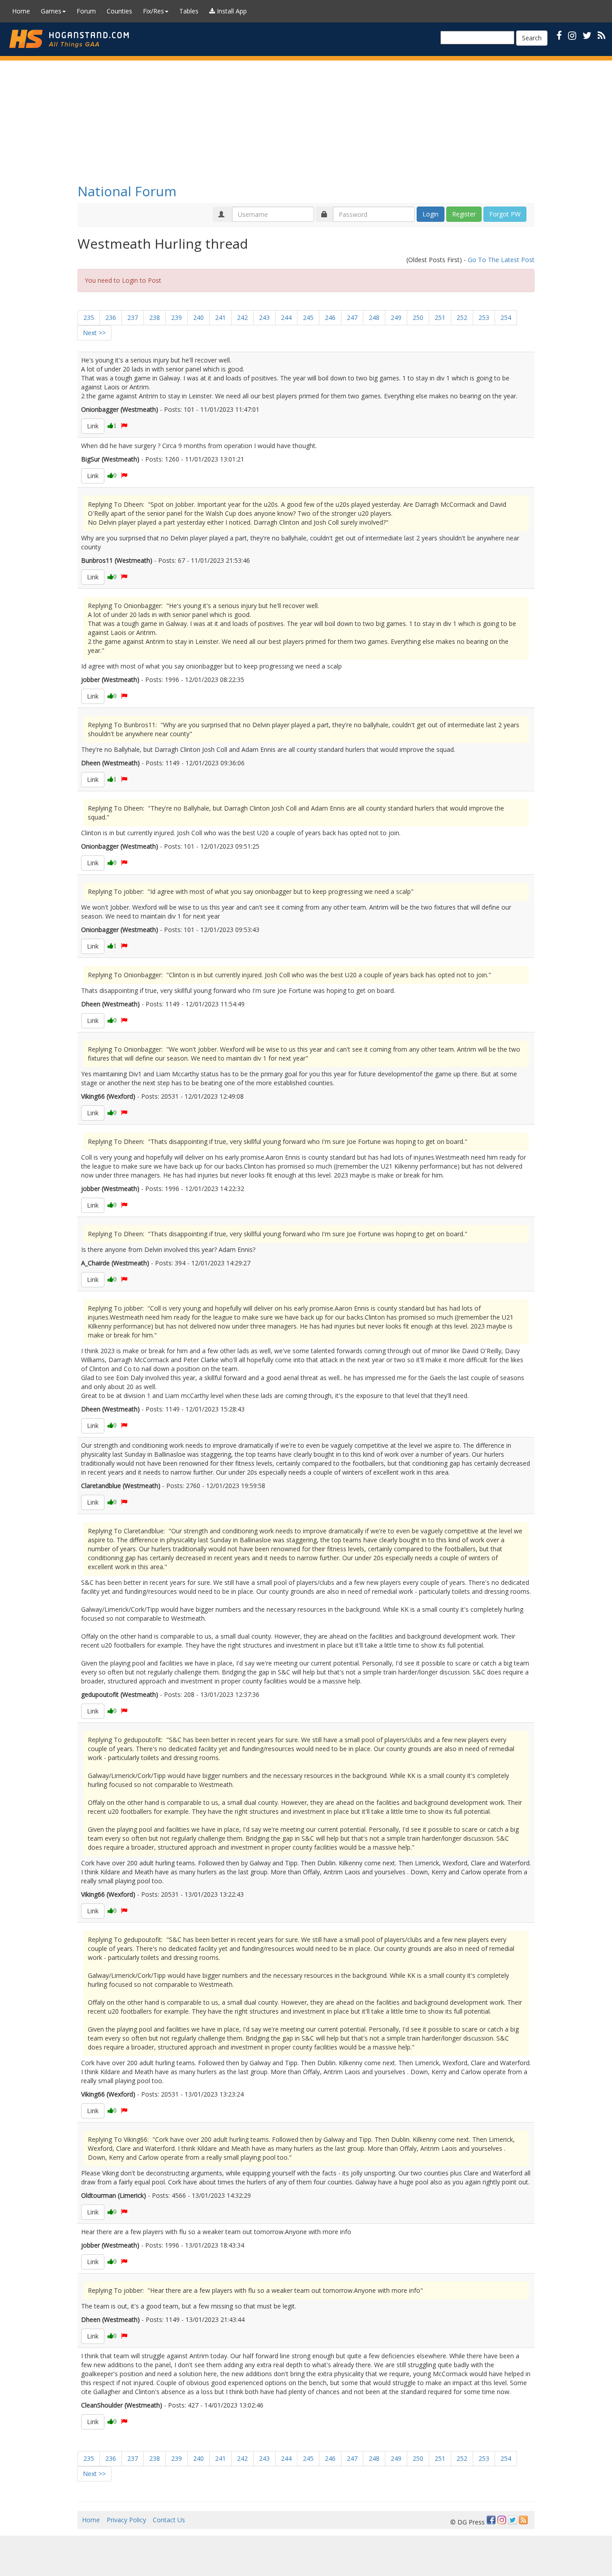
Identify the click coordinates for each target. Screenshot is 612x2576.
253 (484, 317)
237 (133, 317)
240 (198, 317)
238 (155, 317)
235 (89, 317)
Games (51, 11)
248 (374, 317)
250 (418, 317)
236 (111, 317)
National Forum (127, 191)
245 (308, 317)
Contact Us (169, 2520)
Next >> (94, 333)
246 (330, 317)
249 (396, 317)
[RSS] (601, 35)
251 (440, 317)
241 (220, 317)
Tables (189, 11)
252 (462, 317)
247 (352, 317)
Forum (86, 11)
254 (506, 317)
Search (532, 38)
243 (264, 317)
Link (93, 426)
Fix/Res (153, 11)
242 (242, 317)
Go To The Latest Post (501, 260)
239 (177, 317)
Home (21, 11)
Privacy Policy (126, 2520)
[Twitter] (513, 2520)
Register (464, 214)
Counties (119, 11)
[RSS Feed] (523, 2520)
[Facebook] (491, 2520)
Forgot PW (505, 214)
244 (286, 317)
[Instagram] (502, 2520)
